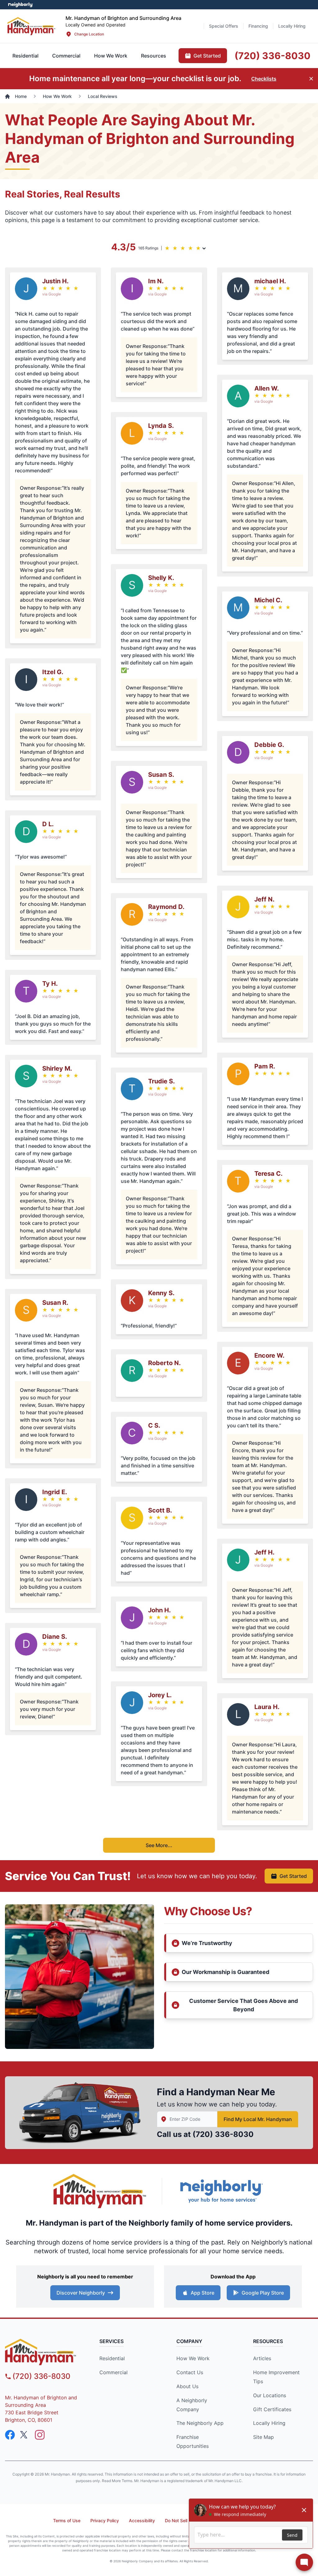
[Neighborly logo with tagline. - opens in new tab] (221, 2191)
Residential (112, 2358)
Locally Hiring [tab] (292, 26)
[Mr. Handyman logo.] (100, 2191)
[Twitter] (25, 2435)
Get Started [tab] (207, 56)
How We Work (193, 2358)
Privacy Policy (105, 2520)
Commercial (114, 2372)
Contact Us (190, 2372)
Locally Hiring (269, 2423)
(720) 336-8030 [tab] (273, 56)
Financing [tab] (258, 26)
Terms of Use (67, 2520)
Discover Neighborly (81, 2293)
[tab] (66, 56)
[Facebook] (10, 2435)
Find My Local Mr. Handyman (258, 2119)
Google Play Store (263, 2293)
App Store (202, 2293)
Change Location (89, 34)
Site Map (263, 2437)
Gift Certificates (272, 2409)
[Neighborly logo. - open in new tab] (20, 5)
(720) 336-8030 (223, 2134)
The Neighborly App (200, 2423)
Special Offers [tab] (224, 26)
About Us (187, 2386)
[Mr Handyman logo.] (32, 26)
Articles (262, 2358)
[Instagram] (40, 2435)
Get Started (293, 1876)
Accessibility (142, 2520)
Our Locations (270, 2395)
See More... (159, 1845)
